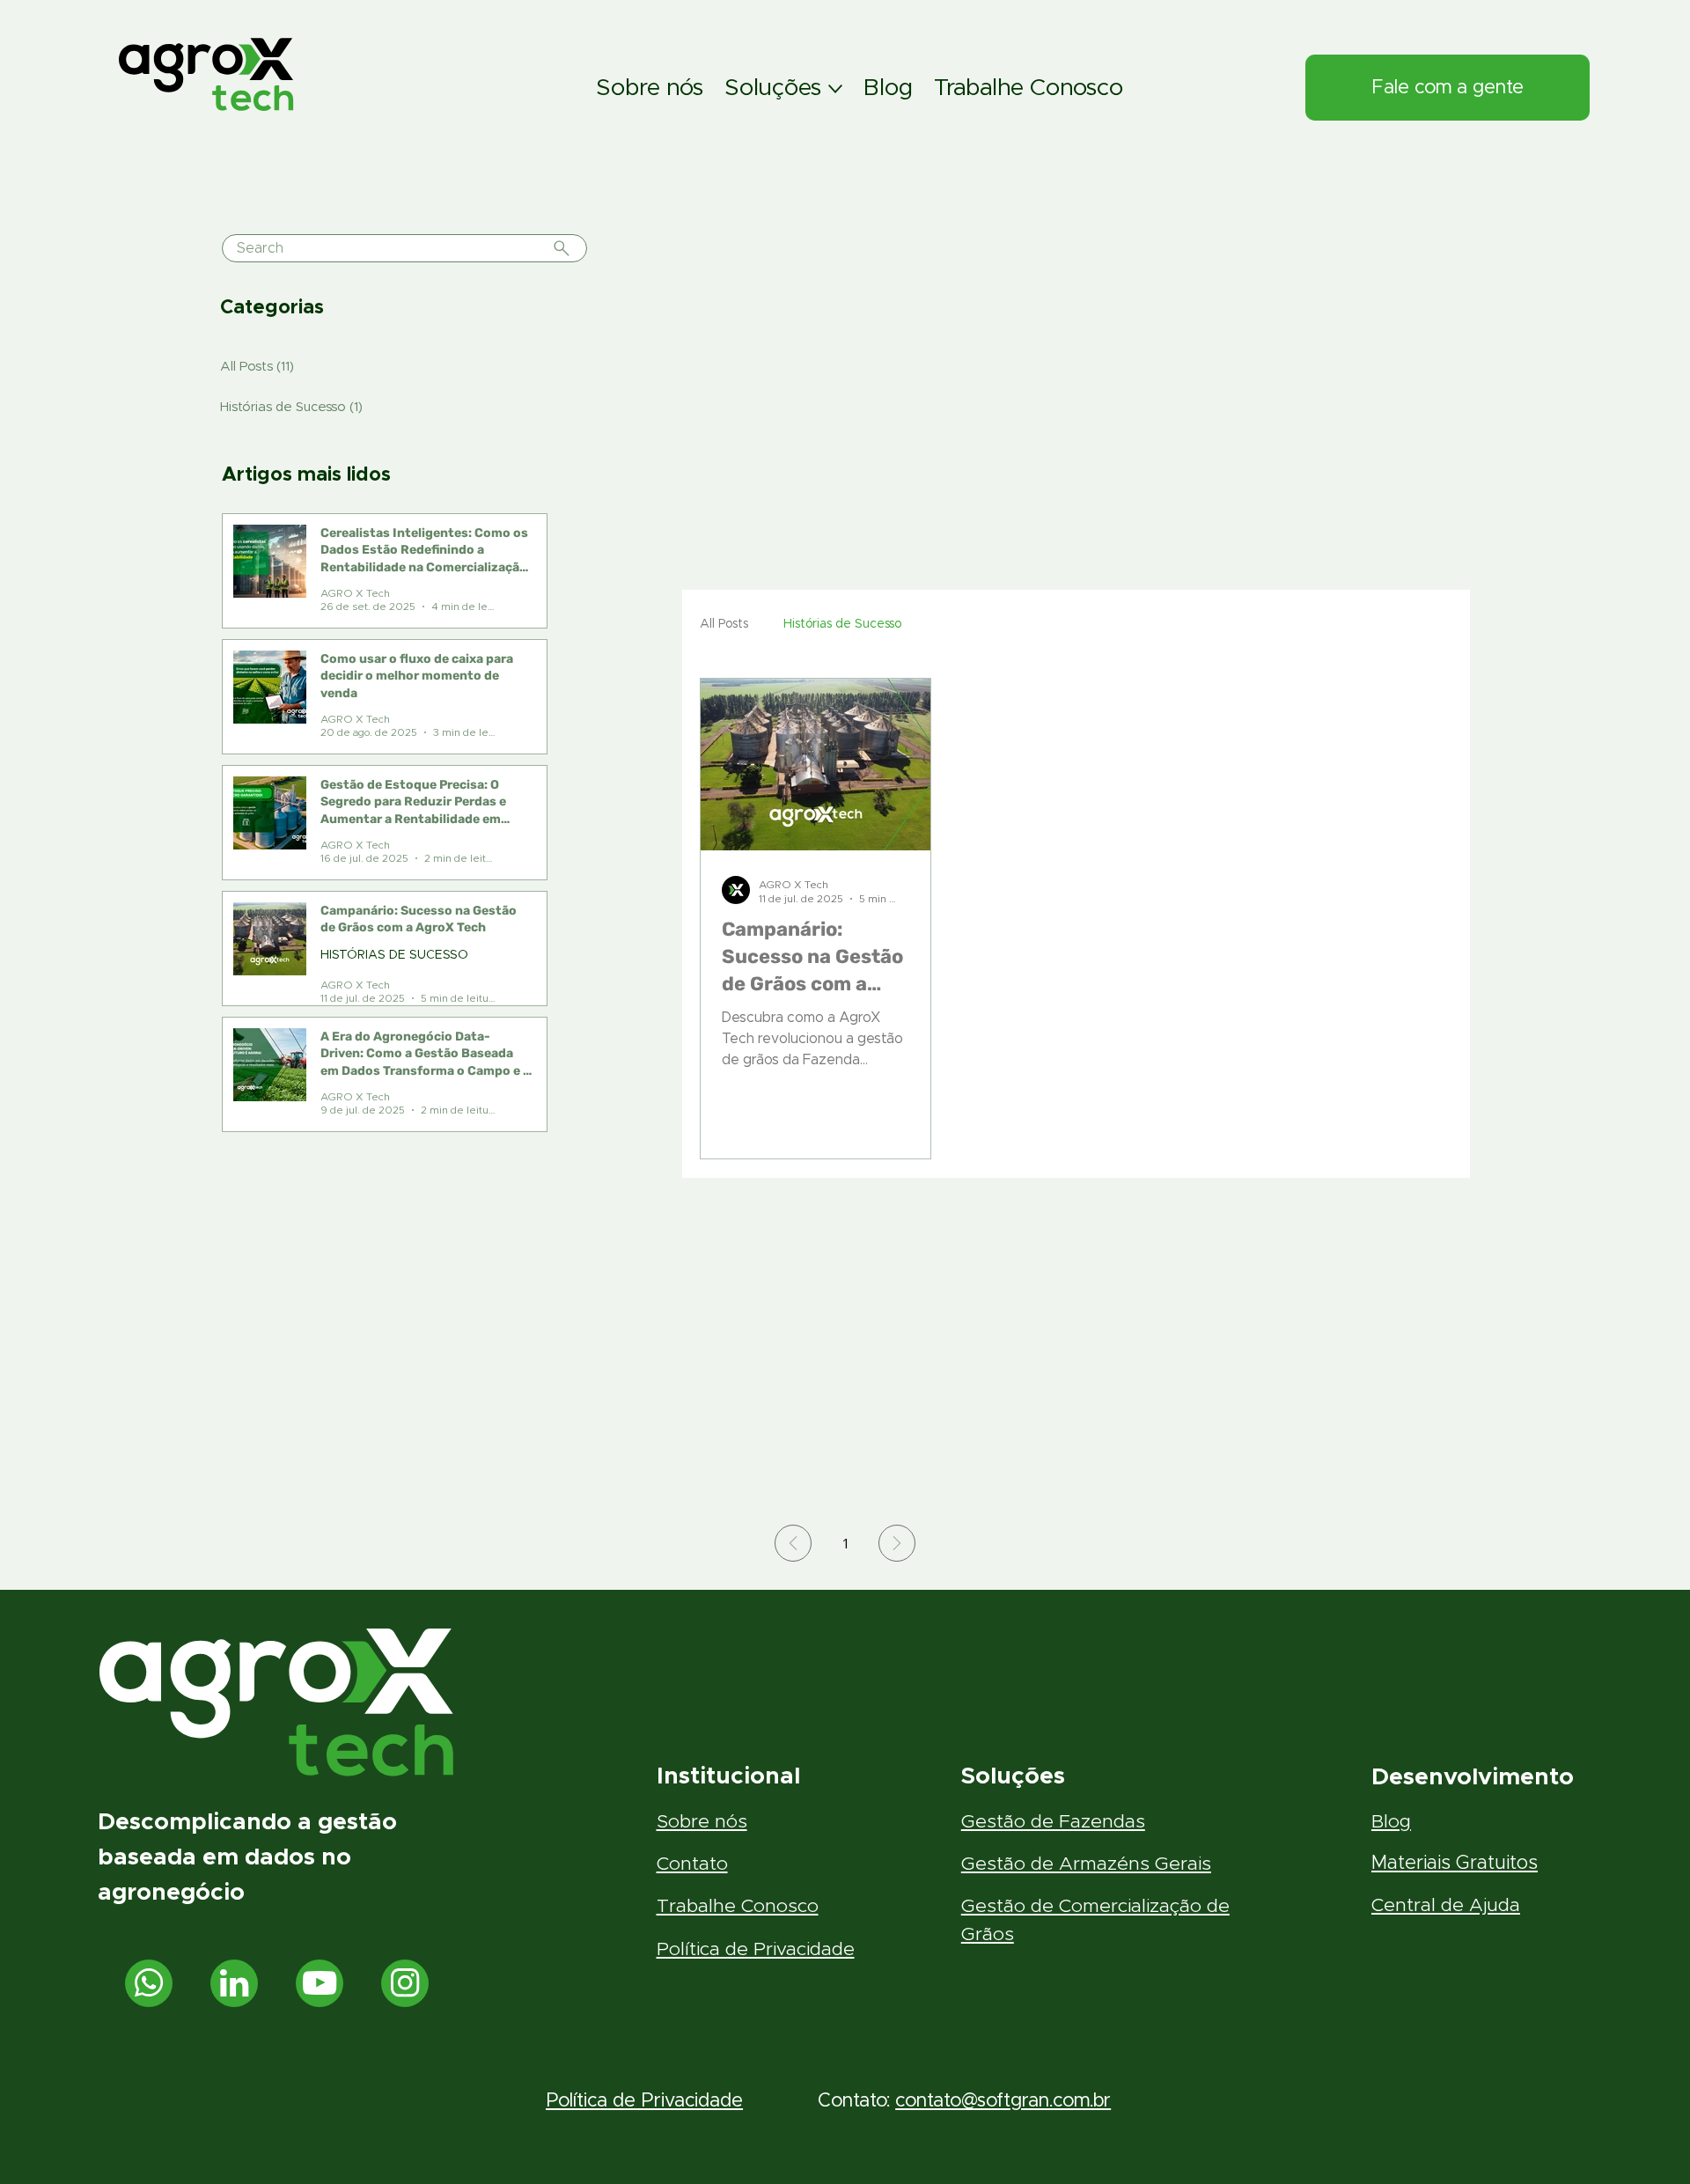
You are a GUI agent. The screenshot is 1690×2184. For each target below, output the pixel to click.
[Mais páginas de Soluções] (835, 89)
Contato (692, 1864)
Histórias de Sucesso (842, 624)
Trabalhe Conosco (738, 1906)
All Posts (724, 624)
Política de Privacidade (756, 1949)
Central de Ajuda (1446, 1905)
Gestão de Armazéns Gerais (1086, 1864)
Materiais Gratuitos (1455, 1863)
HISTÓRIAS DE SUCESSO (394, 955)
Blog (1391, 1822)
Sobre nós (702, 1822)
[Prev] (793, 1543)
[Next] (897, 1543)
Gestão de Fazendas (1053, 1822)
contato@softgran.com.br (1003, 2101)
